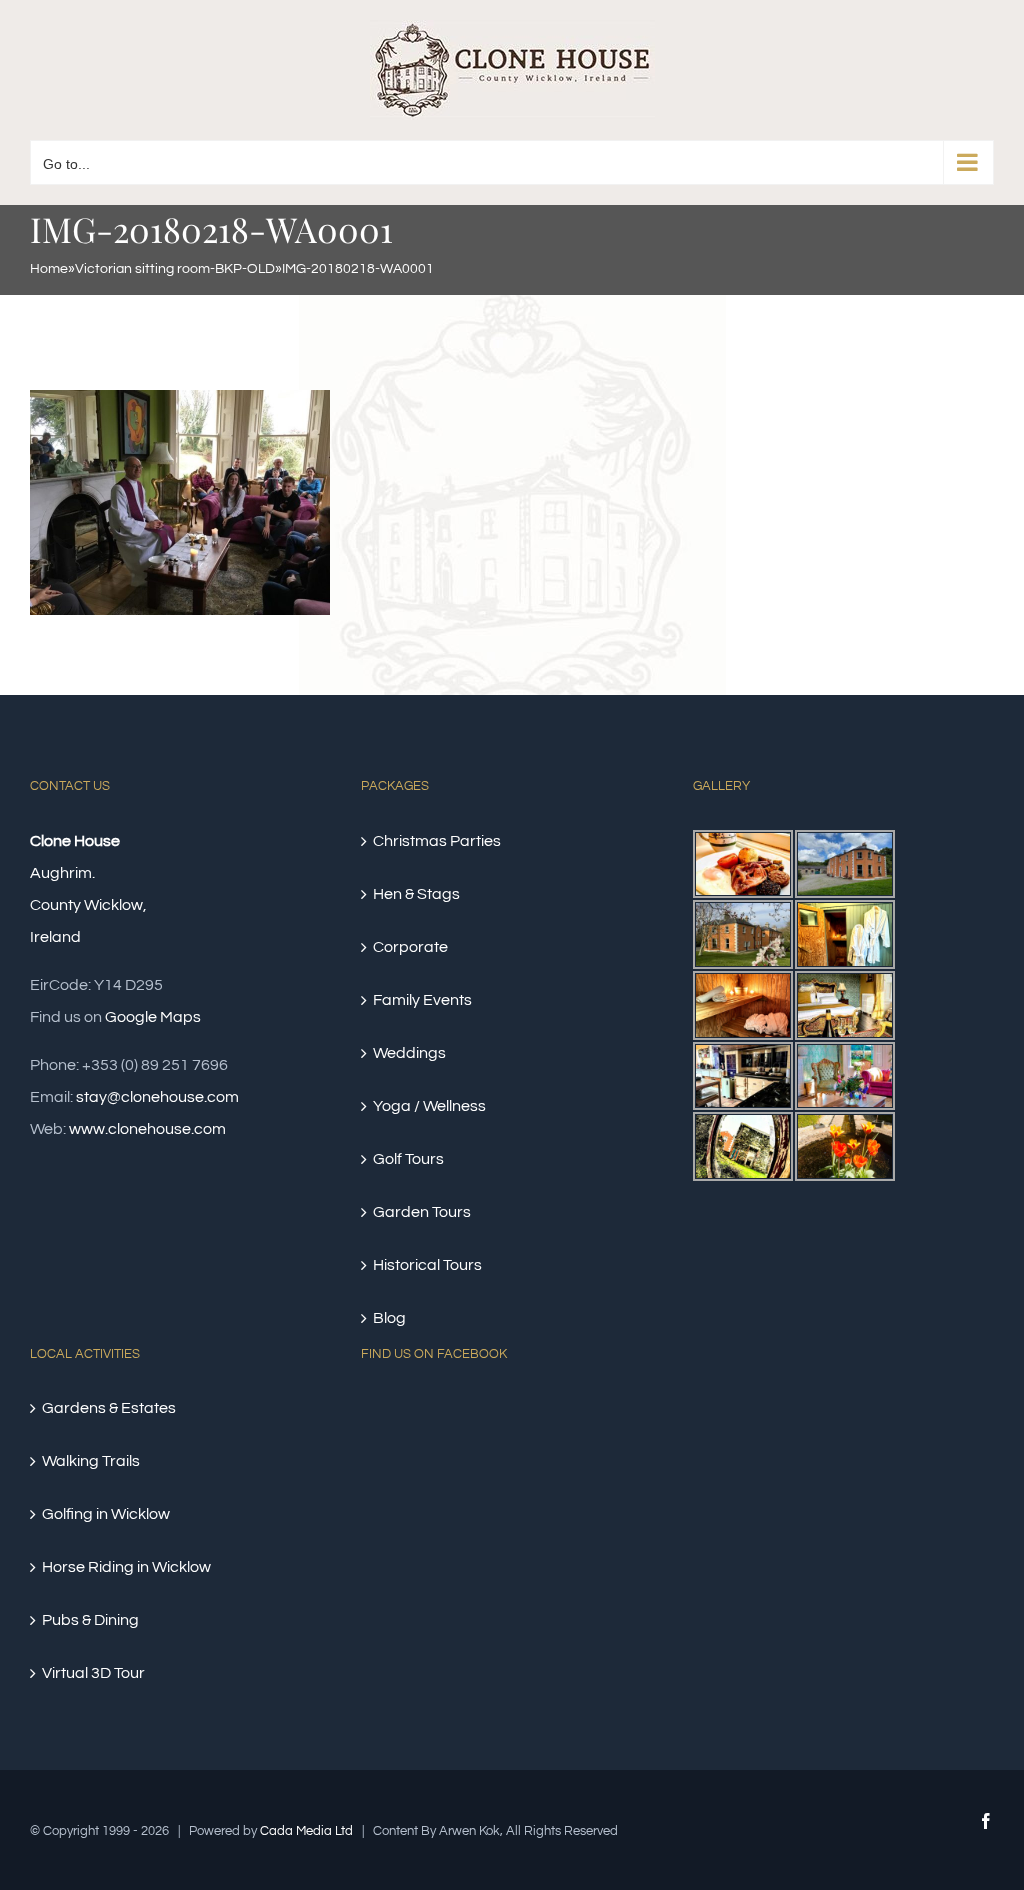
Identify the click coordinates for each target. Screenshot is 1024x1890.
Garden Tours (422, 1212)
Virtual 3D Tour (93, 1673)
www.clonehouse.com (147, 1129)
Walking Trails (91, 1461)
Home (49, 269)
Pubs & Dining (90, 1620)
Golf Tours (408, 1159)
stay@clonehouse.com (157, 1097)
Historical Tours (427, 1265)
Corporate (410, 947)
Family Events (422, 1000)
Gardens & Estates (109, 1408)
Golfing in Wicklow (106, 1514)
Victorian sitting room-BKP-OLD (175, 269)
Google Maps (153, 1017)
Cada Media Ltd (306, 1831)
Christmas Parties (437, 841)
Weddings (409, 1053)
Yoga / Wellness (429, 1106)
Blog (389, 1318)
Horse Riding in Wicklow (126, 1567)
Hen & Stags (416, 894)
